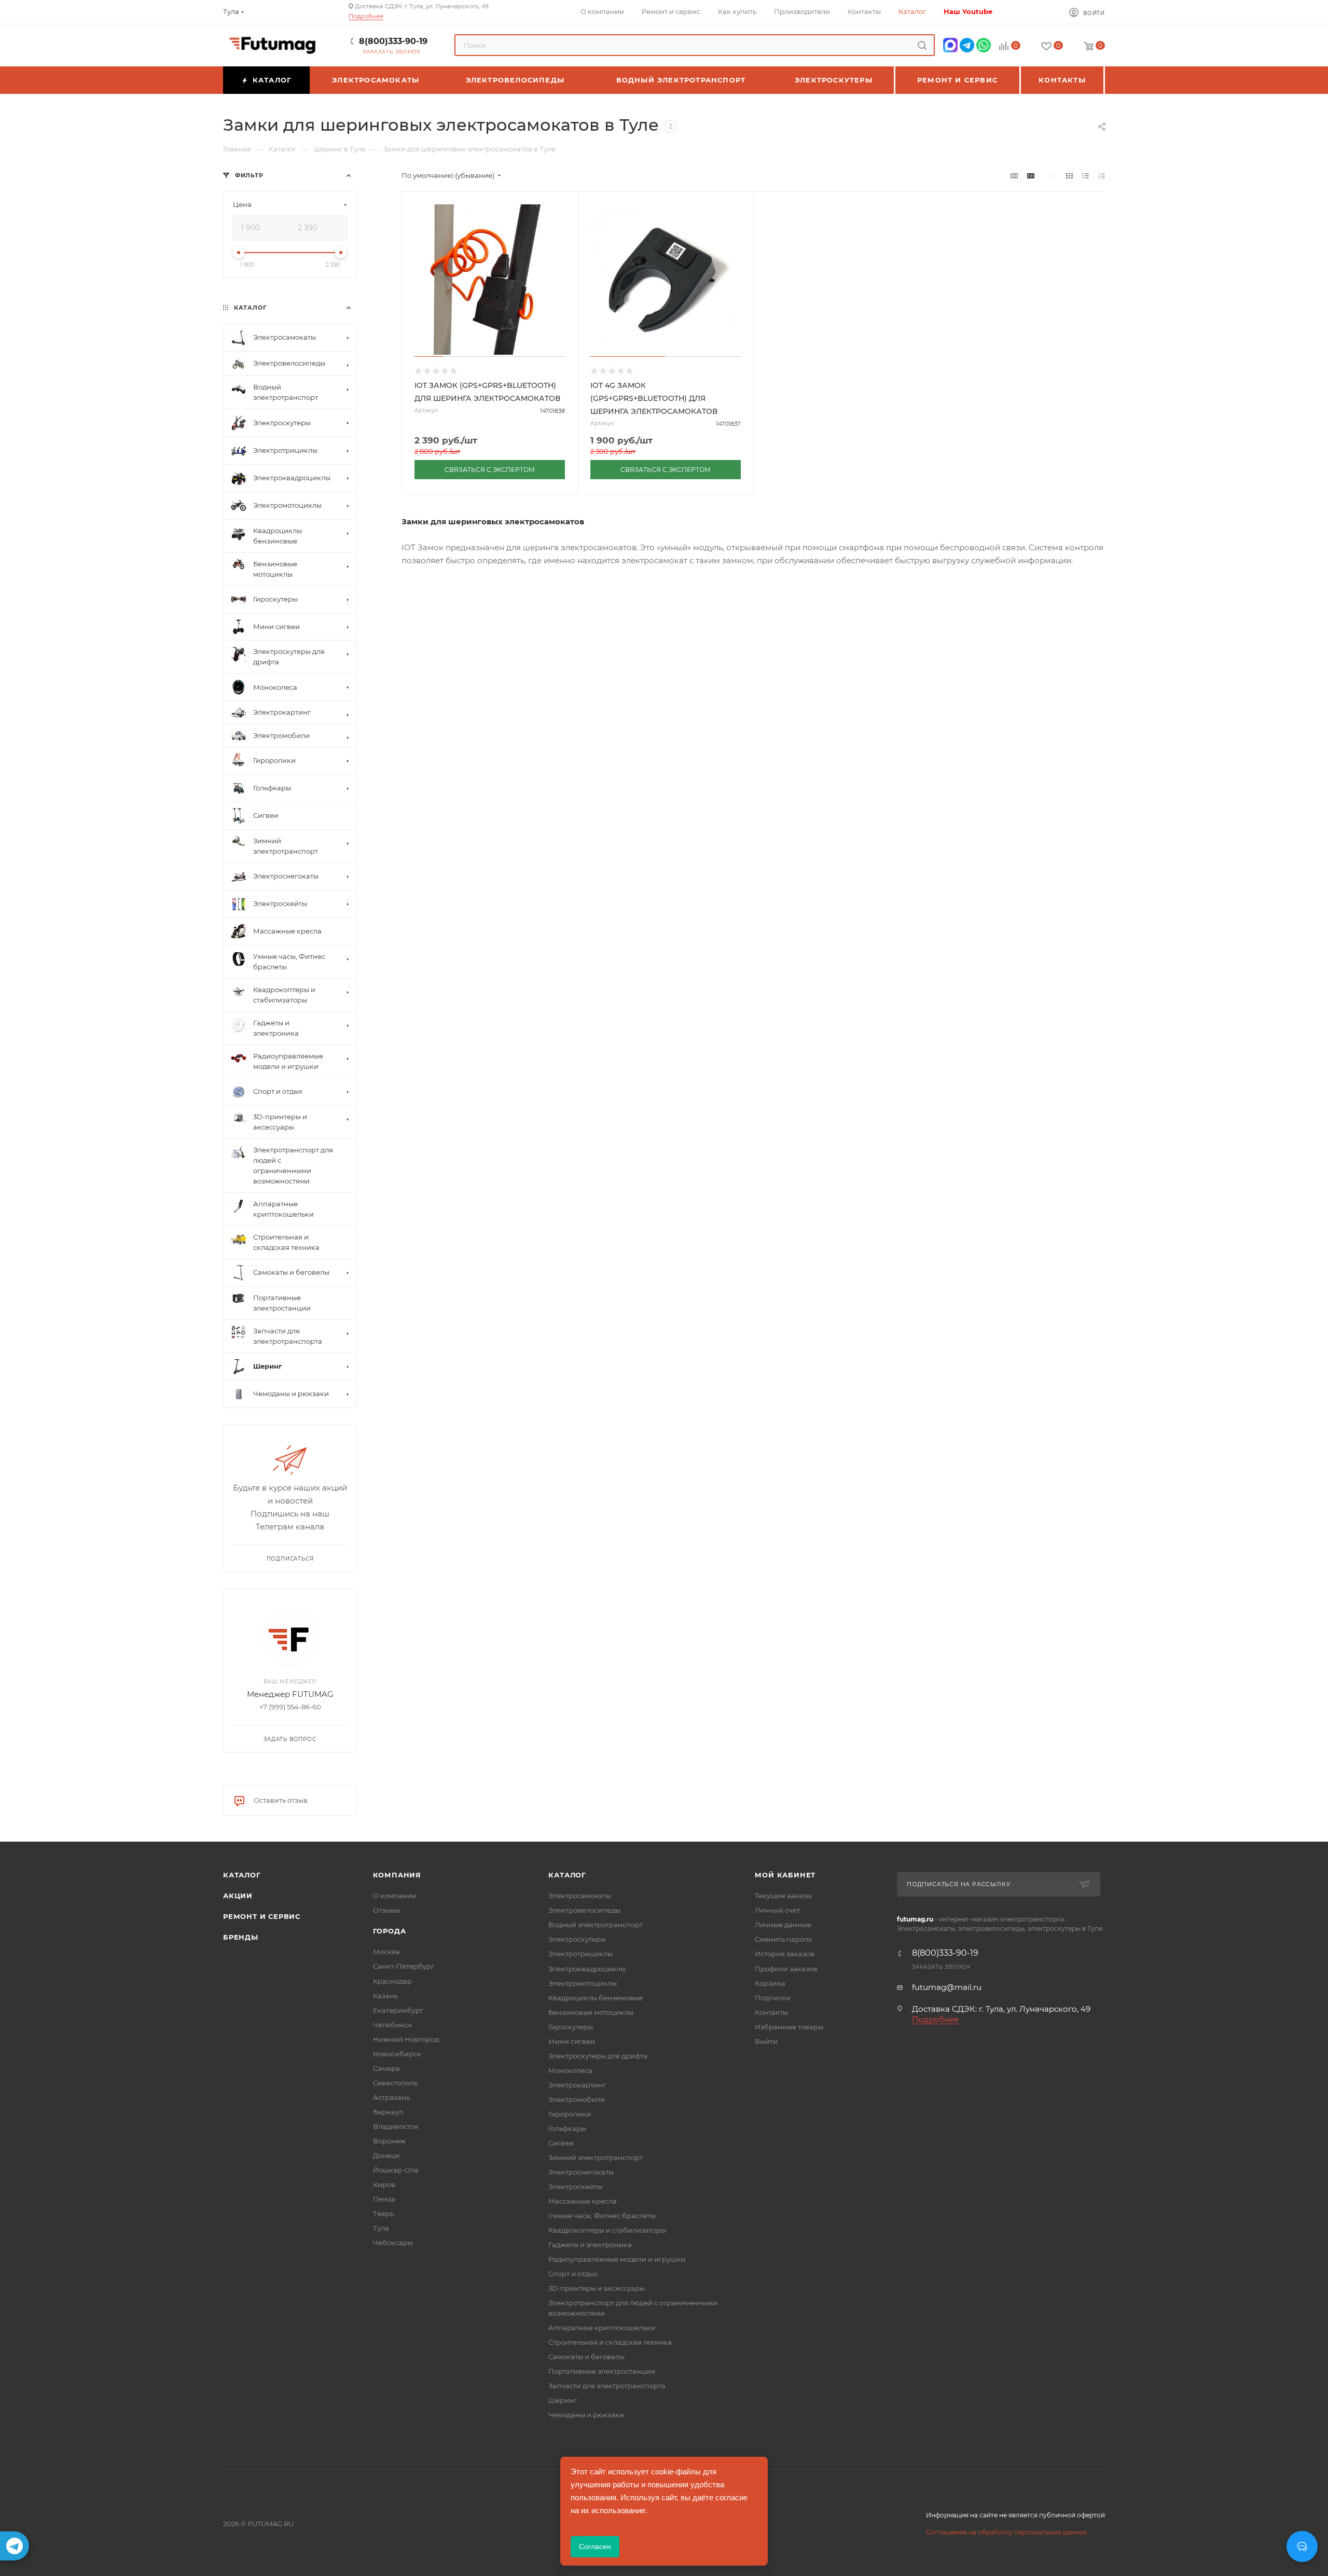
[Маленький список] (1014, 176)
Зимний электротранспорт (596, 2157)
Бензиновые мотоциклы (591, 2012)
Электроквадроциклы (587, 1969)
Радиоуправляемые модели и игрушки (617, 2259)
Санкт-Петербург (404, 1966)
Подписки (773, 1998)
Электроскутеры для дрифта (598, 2056)
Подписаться (290, 1559)
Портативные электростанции (602, 2371)
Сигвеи (561, 2143)
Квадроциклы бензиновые (596, 1998)
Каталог (242, 1875)
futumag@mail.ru (947, 1987)
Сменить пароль (783, 1939)
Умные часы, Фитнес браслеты (602, 2216)
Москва (386, 1952)
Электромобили (577, 2099)
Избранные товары (789, 2027)
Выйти (766, 2041)
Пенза (384, 2199)
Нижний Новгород (406, 2039)
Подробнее (366, 16)
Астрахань (391, 2097)
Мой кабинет (785, 1875)
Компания (397, 1875)
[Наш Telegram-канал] (15, 2546)
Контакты (771, 2012)
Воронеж (389, 2141)
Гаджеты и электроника (590, 2245)
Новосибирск (397, 2054)
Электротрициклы (580, 1954)
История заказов (785, 1954)
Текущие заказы (783, 1896)
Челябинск (393, 2025)
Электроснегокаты (581, 2172)
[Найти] (922, 45)
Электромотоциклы (583, 1983)
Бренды (241, 1937)
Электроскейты (575, 2187)
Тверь (383, 2213)
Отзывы (386, 1910)
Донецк (386, 2155)
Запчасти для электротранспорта (607, 2386)
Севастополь (395, 2083)
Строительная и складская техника (610, 2342)
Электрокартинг (577, 2085)
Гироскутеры (571, 2027)
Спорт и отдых (573, 2274)
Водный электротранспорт (596, 1925)
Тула (381, 2228)
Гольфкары (567, 2128)
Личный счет (777, 1910)
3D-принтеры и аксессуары (597, 2288)
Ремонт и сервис (262, 1916)
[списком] (1085, 176)
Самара (386, 2068)
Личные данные (783, 1925)
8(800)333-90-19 (393, 41)
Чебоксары (393, 2243)
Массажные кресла (583, 2201)
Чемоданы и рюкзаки (586, 2415)
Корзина (770, 1983)
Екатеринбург (398, 2010)
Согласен (595, 2546)
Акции (238, 1896)
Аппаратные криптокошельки (602, 2328)
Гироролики (570, 2114)
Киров (384, 2184)
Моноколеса (570, 2070)
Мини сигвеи (572, 2041)
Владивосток (396, 2126)
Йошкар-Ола (396, 2170)
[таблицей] (1102, 176)
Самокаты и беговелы (586, 2357)
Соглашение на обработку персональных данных (1006, 2532)
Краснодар (392, 1981)
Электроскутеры (577, 1939)
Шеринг (563, 2400)
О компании (395, 1896)
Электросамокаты (580, 1896)
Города (390, 1931)
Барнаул (388, 2112)
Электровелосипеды (584, 1910)
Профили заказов (786, 1969)
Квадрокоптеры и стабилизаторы (607, 2230)
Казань (385, 1996)
